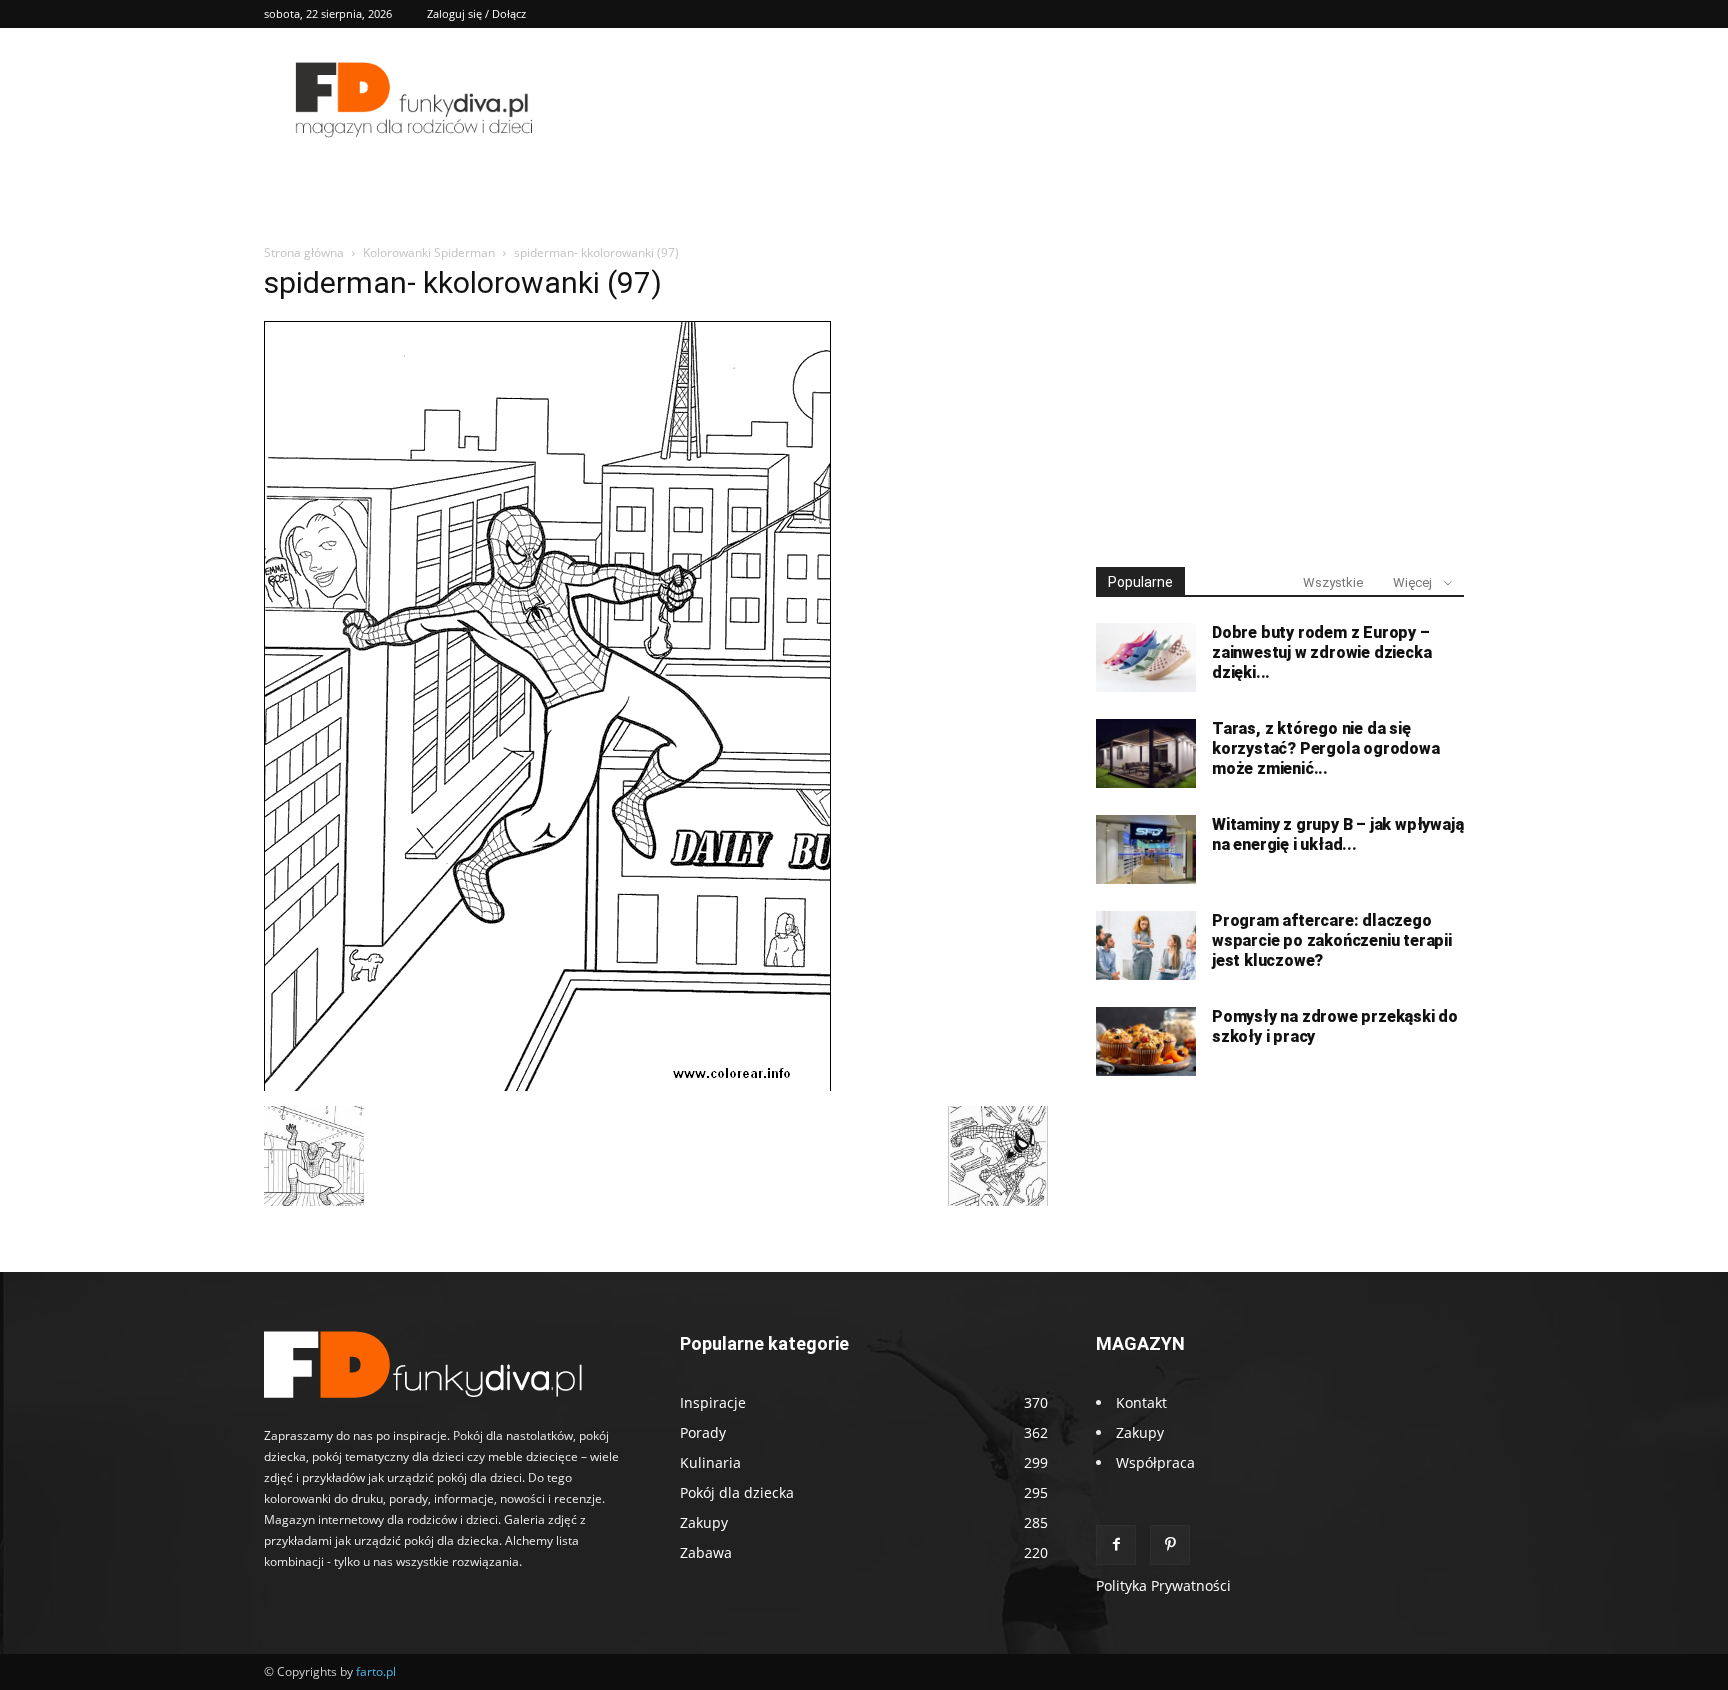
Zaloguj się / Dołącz (476, 13)
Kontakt (1141, 1402)
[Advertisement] (1280, 398)
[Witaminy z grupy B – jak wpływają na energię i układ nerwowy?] (1146, 849)
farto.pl (376, 1671)
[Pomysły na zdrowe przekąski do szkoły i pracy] (1146, 1041)
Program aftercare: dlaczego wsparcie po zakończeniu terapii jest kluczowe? (1332, 940)
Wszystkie (1333, 582)
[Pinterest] (1170, 1545)
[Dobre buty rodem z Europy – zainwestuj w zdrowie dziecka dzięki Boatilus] (1146, 657)
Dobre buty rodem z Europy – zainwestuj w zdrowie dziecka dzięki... (1321, 652)
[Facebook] (1116, 1545)
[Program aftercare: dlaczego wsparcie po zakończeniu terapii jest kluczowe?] (1146, 945)
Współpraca (1155, 1462)
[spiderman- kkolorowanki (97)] (547, 1085)
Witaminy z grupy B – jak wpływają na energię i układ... (1337, 834)
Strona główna (304, 252)
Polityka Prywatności (1163, 1585)
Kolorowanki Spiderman (429, 252)
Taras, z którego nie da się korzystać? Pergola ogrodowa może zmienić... (1326, 748)
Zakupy (1140, 1432)
